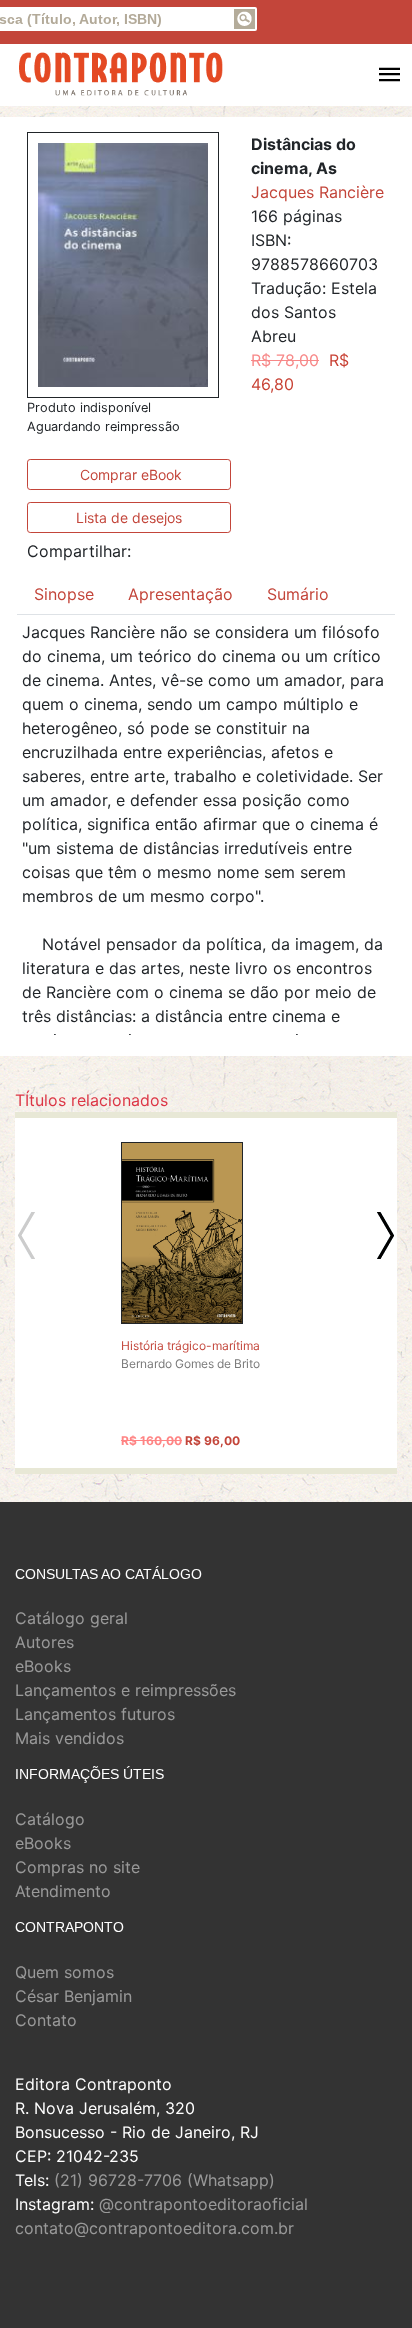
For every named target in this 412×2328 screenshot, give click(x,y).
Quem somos (64, 1972)
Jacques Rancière (317, 192)
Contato (46, 2020)
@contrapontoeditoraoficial (203, 2204)
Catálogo (50, 1819)
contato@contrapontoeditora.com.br (154, 2228)
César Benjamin (73, 1996)
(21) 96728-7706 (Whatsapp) (164, 2180)
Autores (44, 1642)
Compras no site (77, 1867)
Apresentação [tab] (180, 594)
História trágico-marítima (190, 1345)
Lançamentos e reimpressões (125, 1690)
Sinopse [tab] (64, 594)
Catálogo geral (71, 1618)
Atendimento (63, 1891)
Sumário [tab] (298, 594)
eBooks (43, 1666)
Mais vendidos (69, 1738)
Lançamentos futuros (95, 1714)
